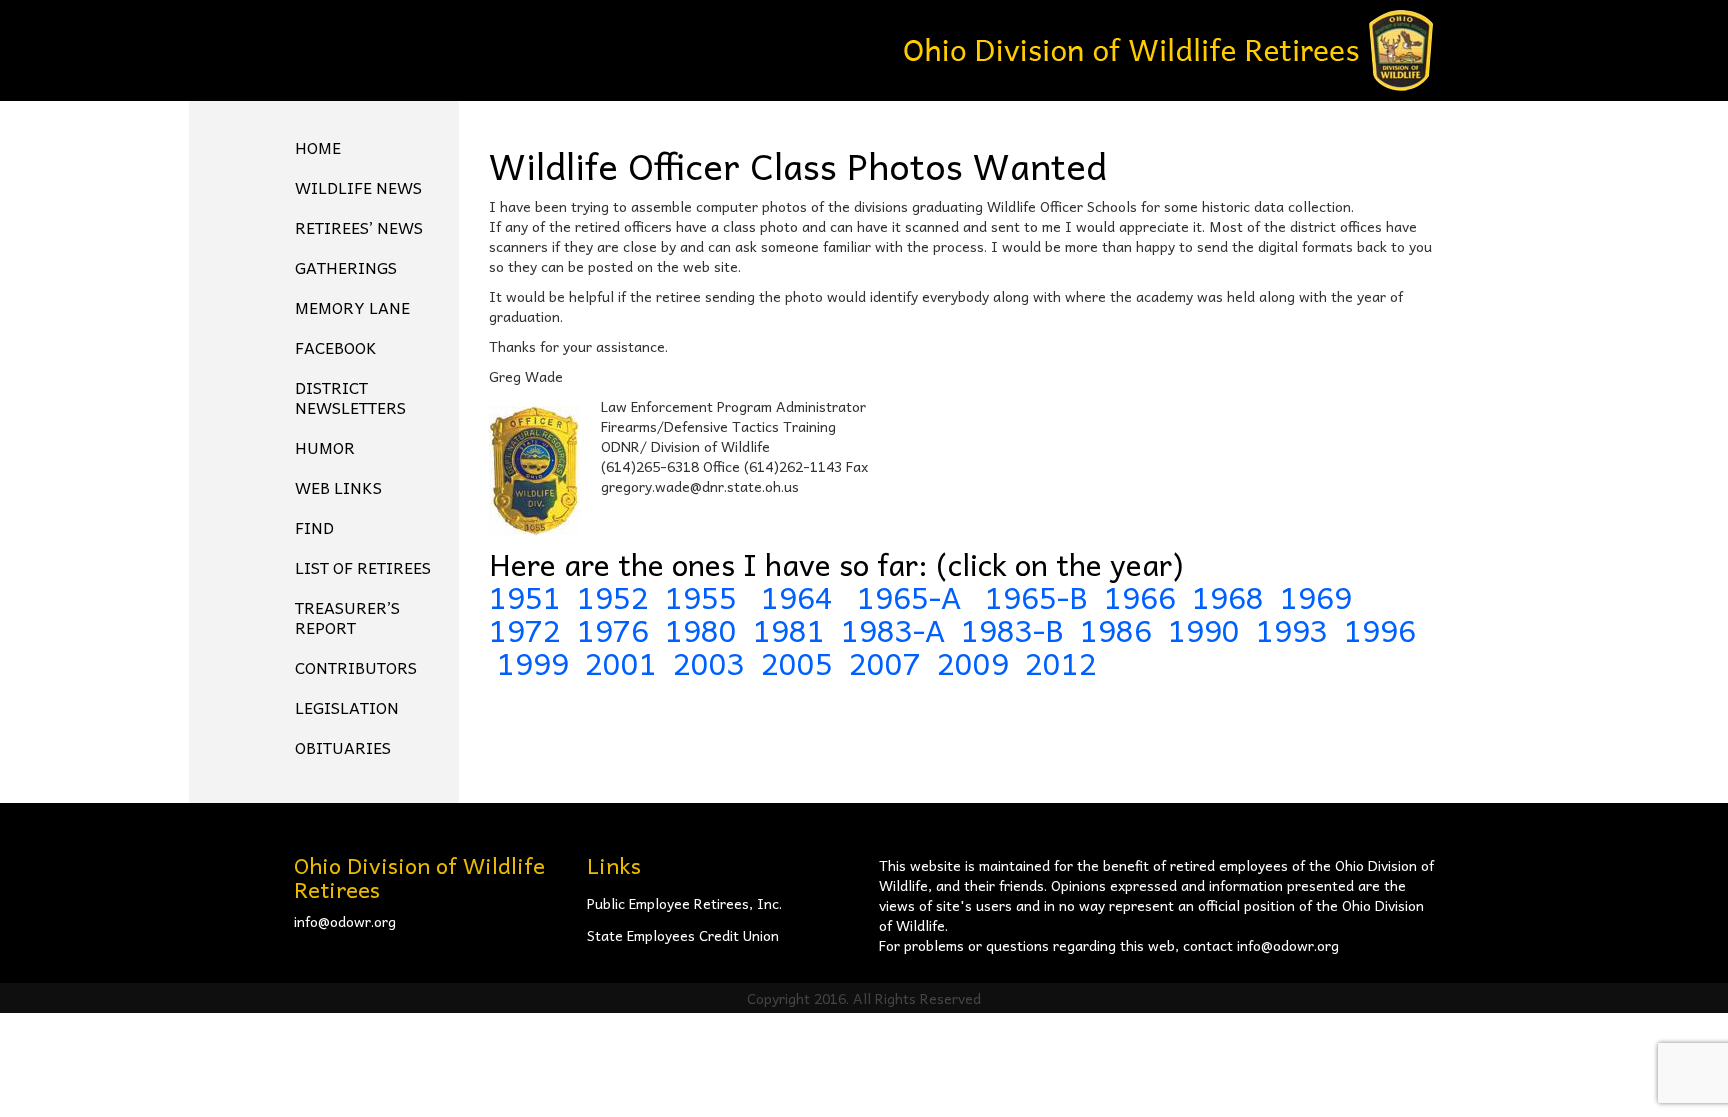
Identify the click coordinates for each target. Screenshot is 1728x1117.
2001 (621, 662)
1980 (701, 629)
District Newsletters (350, 397)
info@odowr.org (345, 921)
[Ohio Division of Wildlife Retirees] (1169, 48)
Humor (325, 447)
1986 (1116, 629)
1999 (533, 662)
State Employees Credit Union (683, 935)
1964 (801, 596)
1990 (1204, 629)
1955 (705, 596)
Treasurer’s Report (347, 617)
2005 (797, 662)
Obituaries (343, 747)
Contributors (356, 667)
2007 (885, 662)
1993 (1292, 629)
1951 (525, 596)
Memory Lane (352, 307)
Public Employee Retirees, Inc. (684, 903)
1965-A (909, 596)
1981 (789, 629)
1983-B (1012, 629)
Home (318, 147)
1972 (525, 629)
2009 (973, 662)
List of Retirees (363, 567)
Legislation (347, 707)
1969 (1316, 596)
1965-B (1036, 596)
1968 (1228, 596)
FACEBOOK (336, 347)
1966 (1140, 596)
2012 (1061, 662)
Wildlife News (358, 187)
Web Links (338, 487)
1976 (613, 629)
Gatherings (346, 267)
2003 (709, 662)
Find (314, 527)
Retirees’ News (359, 227)
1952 (613, 596)
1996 (1380, 629)
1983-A (893, 629)
